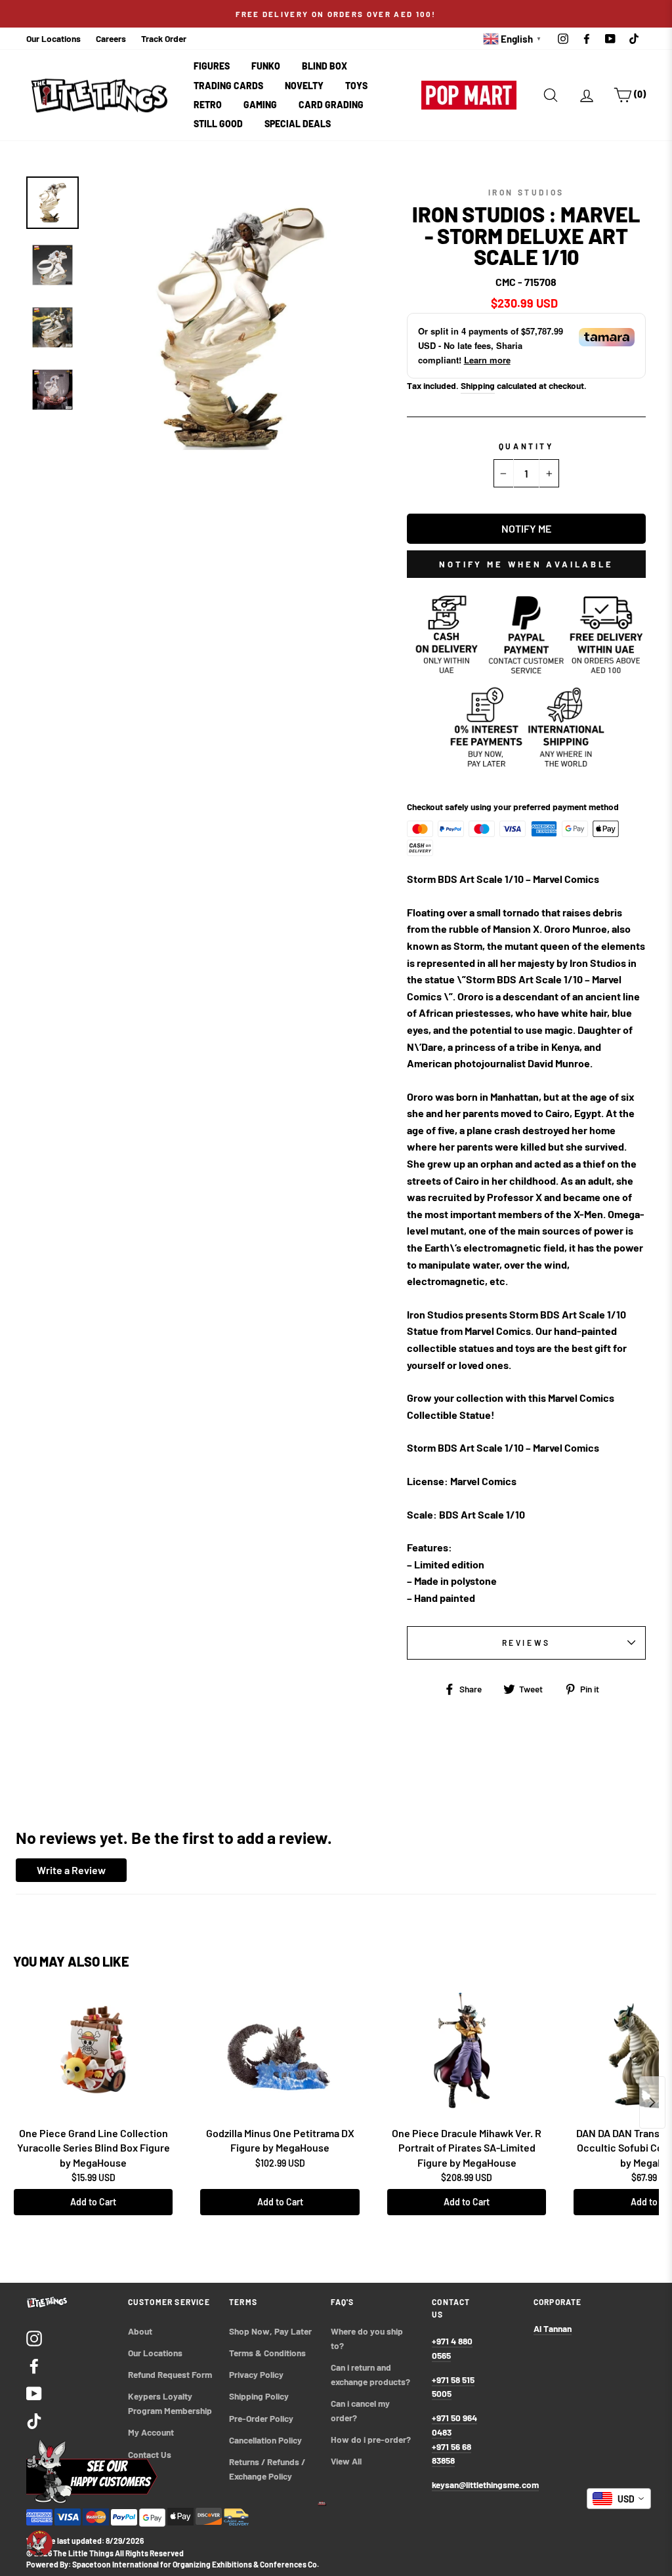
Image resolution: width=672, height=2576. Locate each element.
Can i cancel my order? (361, 2410)
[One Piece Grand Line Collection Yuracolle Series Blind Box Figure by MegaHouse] (93, 2055)
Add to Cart (93, 2202)
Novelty (304, 86)
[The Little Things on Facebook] (34, 2365)
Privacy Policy (256, 2374)
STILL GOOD (218, 124)
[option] (336, 14)
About (140, 2331)
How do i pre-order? (371, 2439)
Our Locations (53, 38)
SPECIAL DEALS (298, 124)
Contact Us (150, 2454)
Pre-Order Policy (262, 2418)
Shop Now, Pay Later (270, 2331)
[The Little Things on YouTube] (34, 2393)
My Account (151, 2432)
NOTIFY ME (526, 528)
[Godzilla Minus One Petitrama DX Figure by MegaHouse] (280, 2055)
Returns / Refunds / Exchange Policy (268, 2469)
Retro (208, 105)
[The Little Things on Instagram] (34, 2338)
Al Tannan (553, 2328)
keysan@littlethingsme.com (485, 2484)
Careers (111, 38)
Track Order (164, 38)
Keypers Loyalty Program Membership (170, 2403)
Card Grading (331, 105)
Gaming (260, 105)
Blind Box (325, 66)
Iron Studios (526, 192)
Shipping (478, 385)
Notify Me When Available (526, 564)
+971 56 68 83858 (451, 2454)
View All (346, 2461)
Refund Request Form (170, 2374)
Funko (266, 66)
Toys (356, 86)
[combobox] (619, 2499)
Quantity (526, 446)
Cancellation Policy (265, 2440)
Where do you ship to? (368, 2338)
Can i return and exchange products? (370, 2374)
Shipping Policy (259, 2396)
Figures (212, 66)
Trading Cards (228, 86)
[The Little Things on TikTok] (34, 2420)
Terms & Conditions (267, 2353)
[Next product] (652, 2102)
